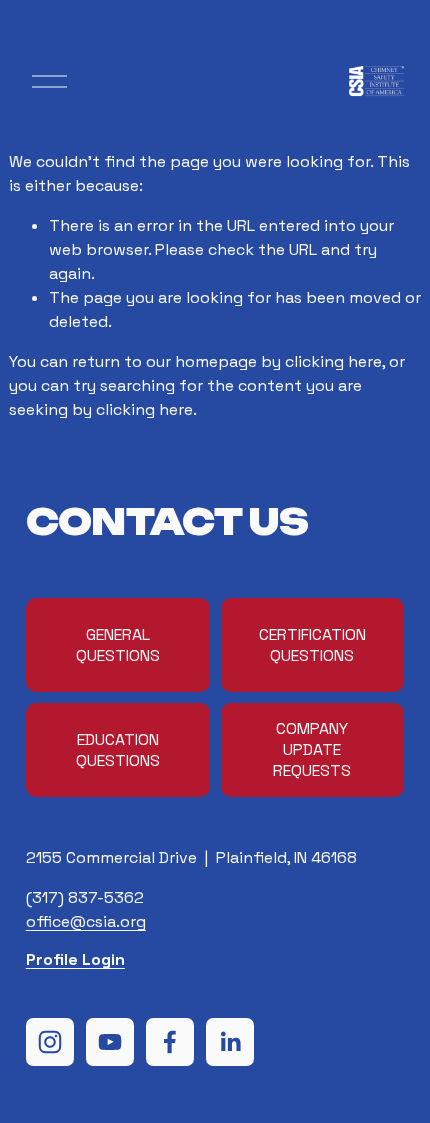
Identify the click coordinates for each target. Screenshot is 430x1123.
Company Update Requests (312, 749)
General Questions (118, 645)
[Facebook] (170, 1042)
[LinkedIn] (230, 1042)
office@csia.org (86, 921)
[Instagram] (50, 1042)
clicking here (333, 361)
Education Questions (118, 750)
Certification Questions (312, 645)
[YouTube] (110, 1042)
